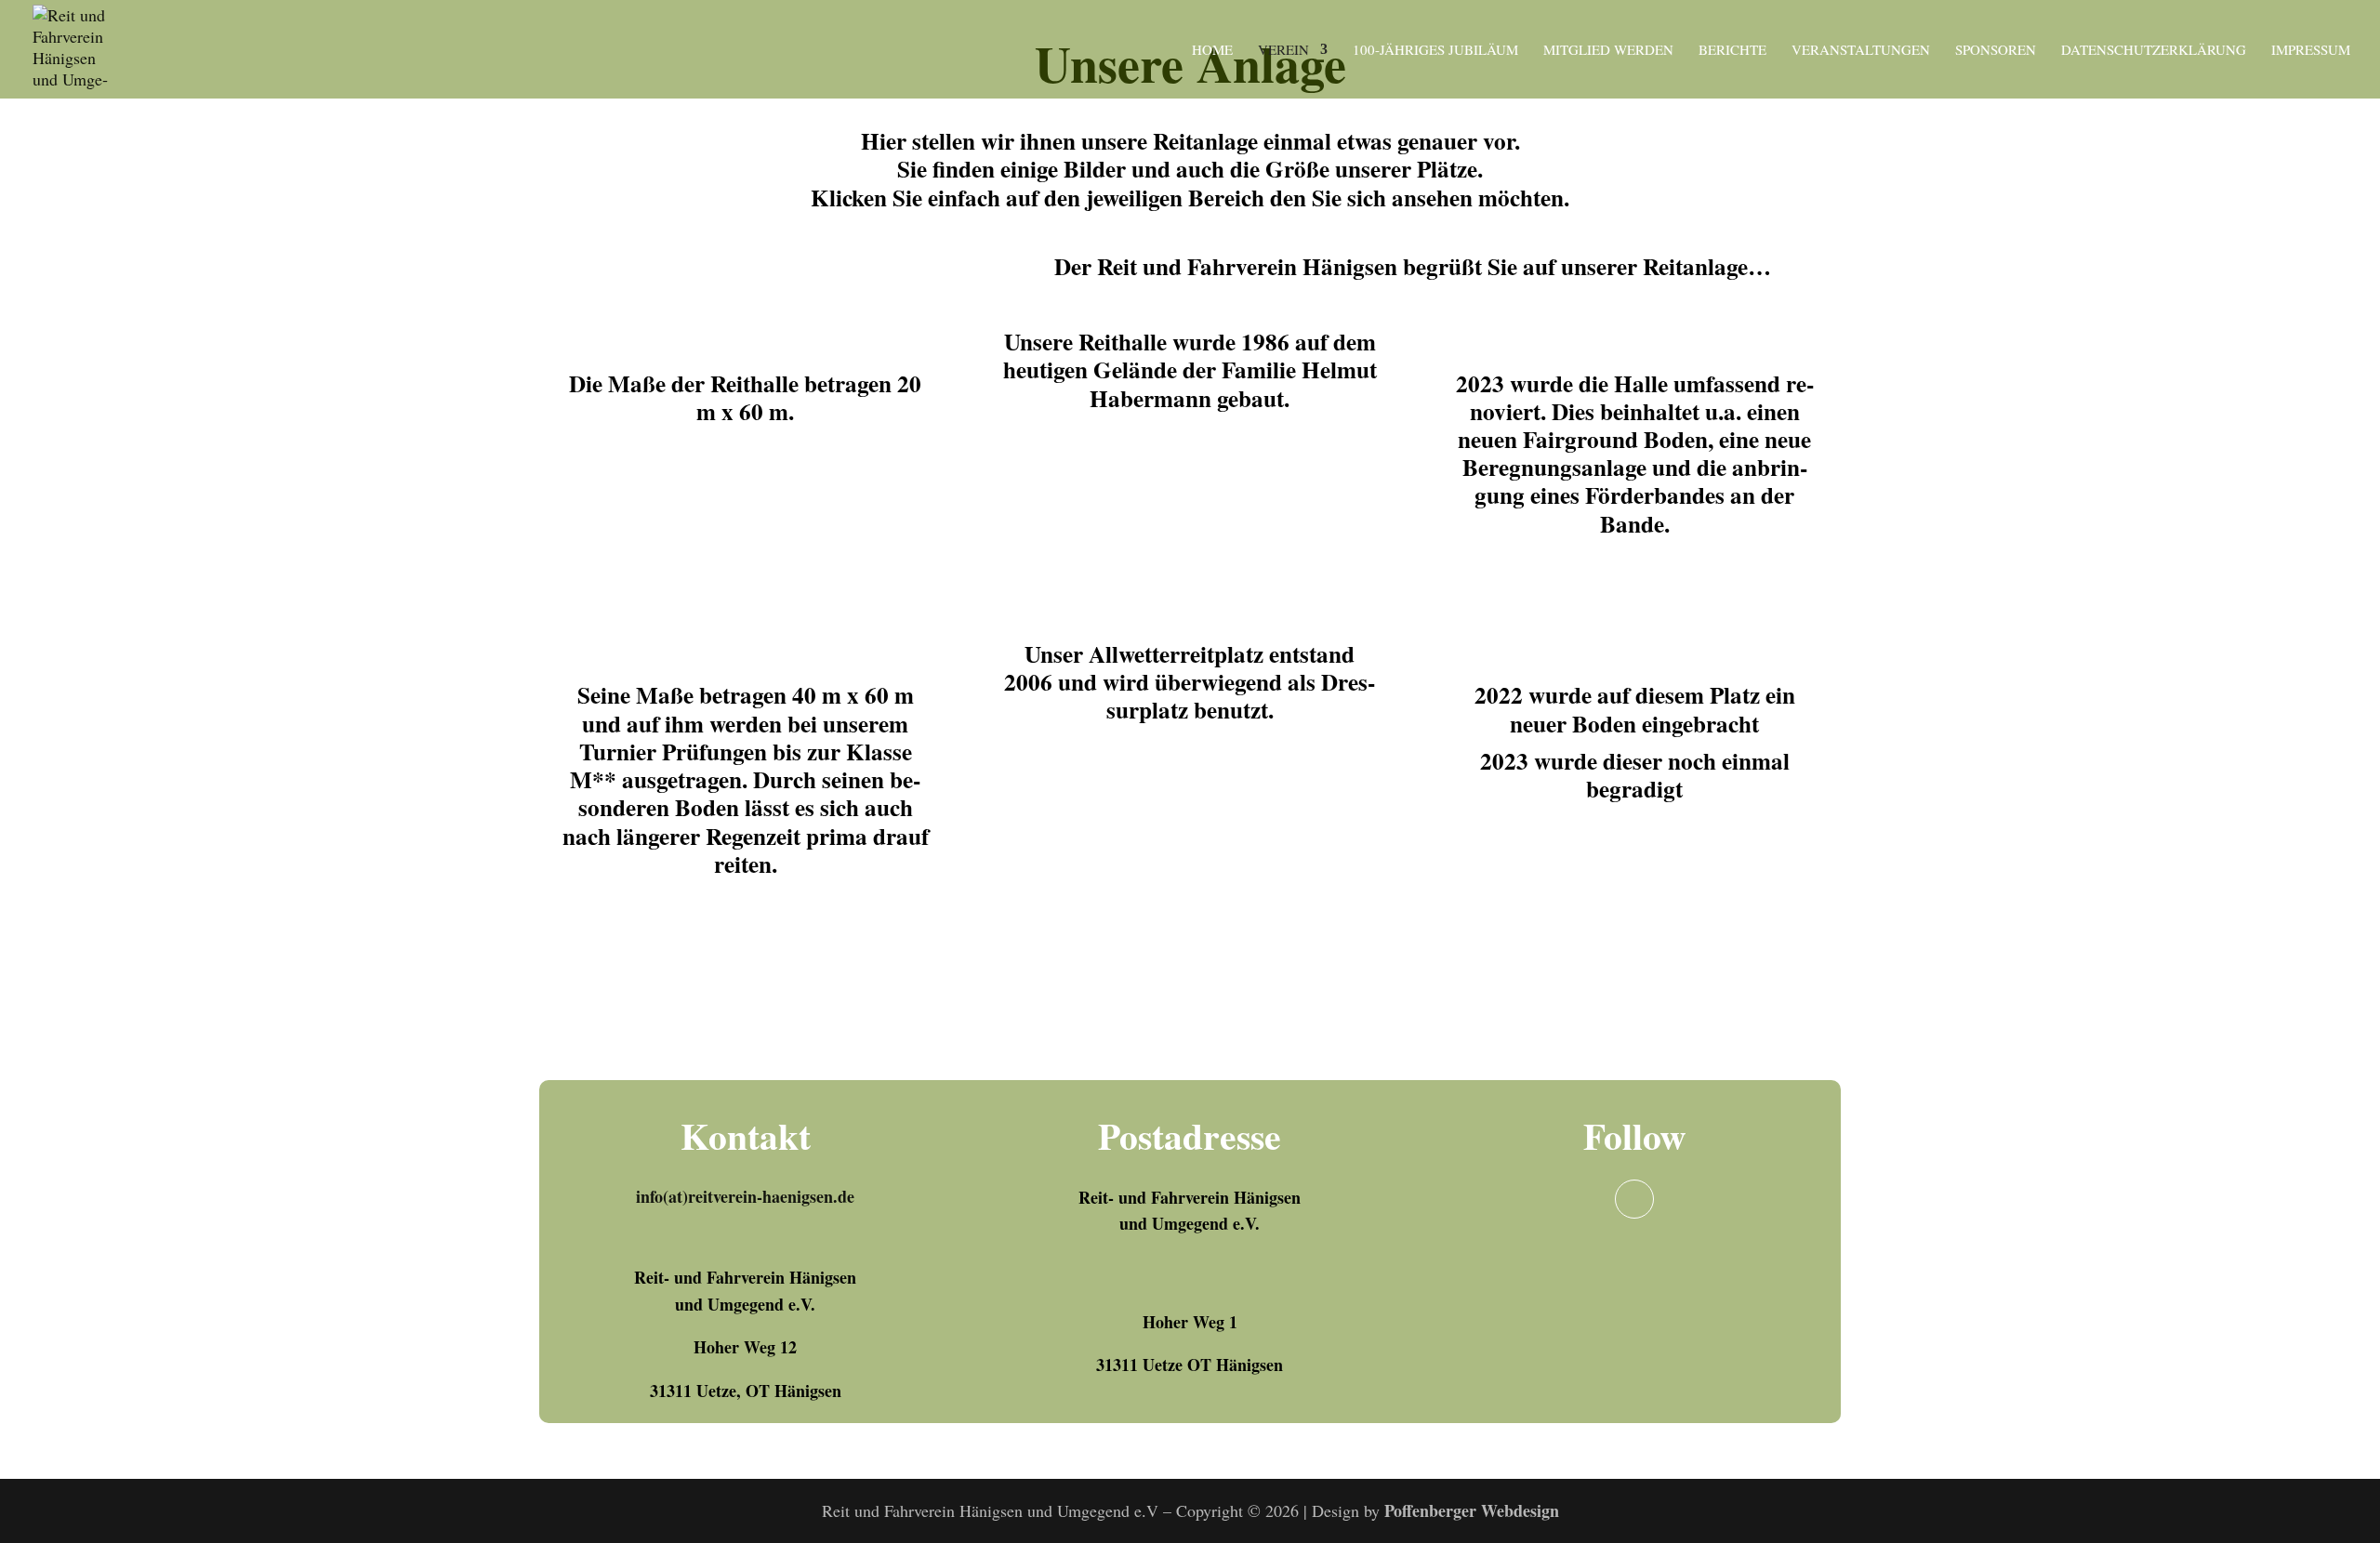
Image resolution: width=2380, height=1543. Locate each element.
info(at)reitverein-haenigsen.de (745, 1196)
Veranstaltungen (1861, 51)
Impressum (2311, 51)
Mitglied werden (1608, 51)
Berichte (1732, 51)
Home (1212, 51)
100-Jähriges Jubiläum (1435, 51)
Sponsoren (1996, 51)
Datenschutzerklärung (2154, 51)
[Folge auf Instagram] (1634, 1199)
